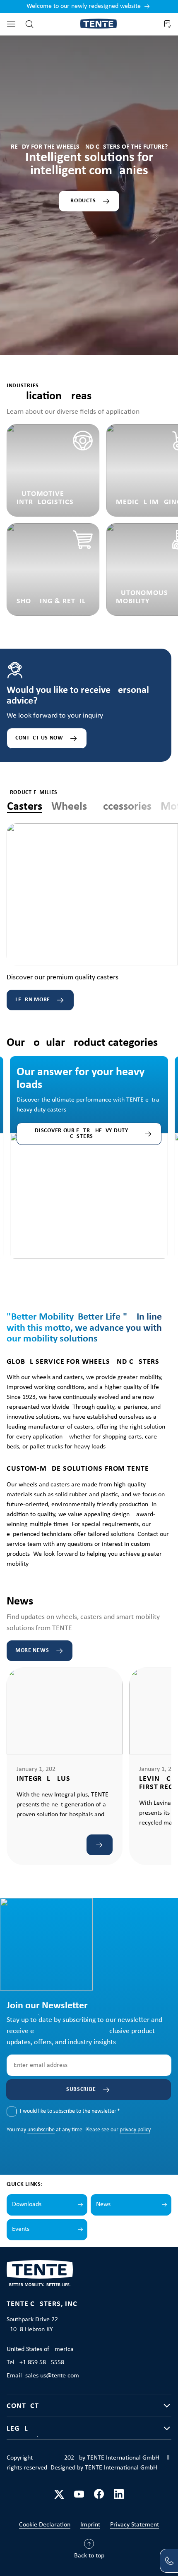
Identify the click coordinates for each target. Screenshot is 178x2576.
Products (82, 201)
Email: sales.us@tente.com (43, 2376)
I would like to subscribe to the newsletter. (70, 2111)
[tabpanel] (92, 917)
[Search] (29, 24)
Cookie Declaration (45, 2525)
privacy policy (135, 2130)
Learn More (33, 1000)
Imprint (90, 2525)
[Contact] (169, 2561)
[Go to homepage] (99, 24)
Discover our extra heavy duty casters (81, 1134)
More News (32, 1651)
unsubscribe (41, 2130)
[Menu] (11, 24)
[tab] (25, 807)
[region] (89, 1148)
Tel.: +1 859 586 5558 (35, 2363)
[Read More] (100, 1845)
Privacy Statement (135, 2525)
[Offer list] (167, 24)
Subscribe (81, 2089)
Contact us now (39, 738)
